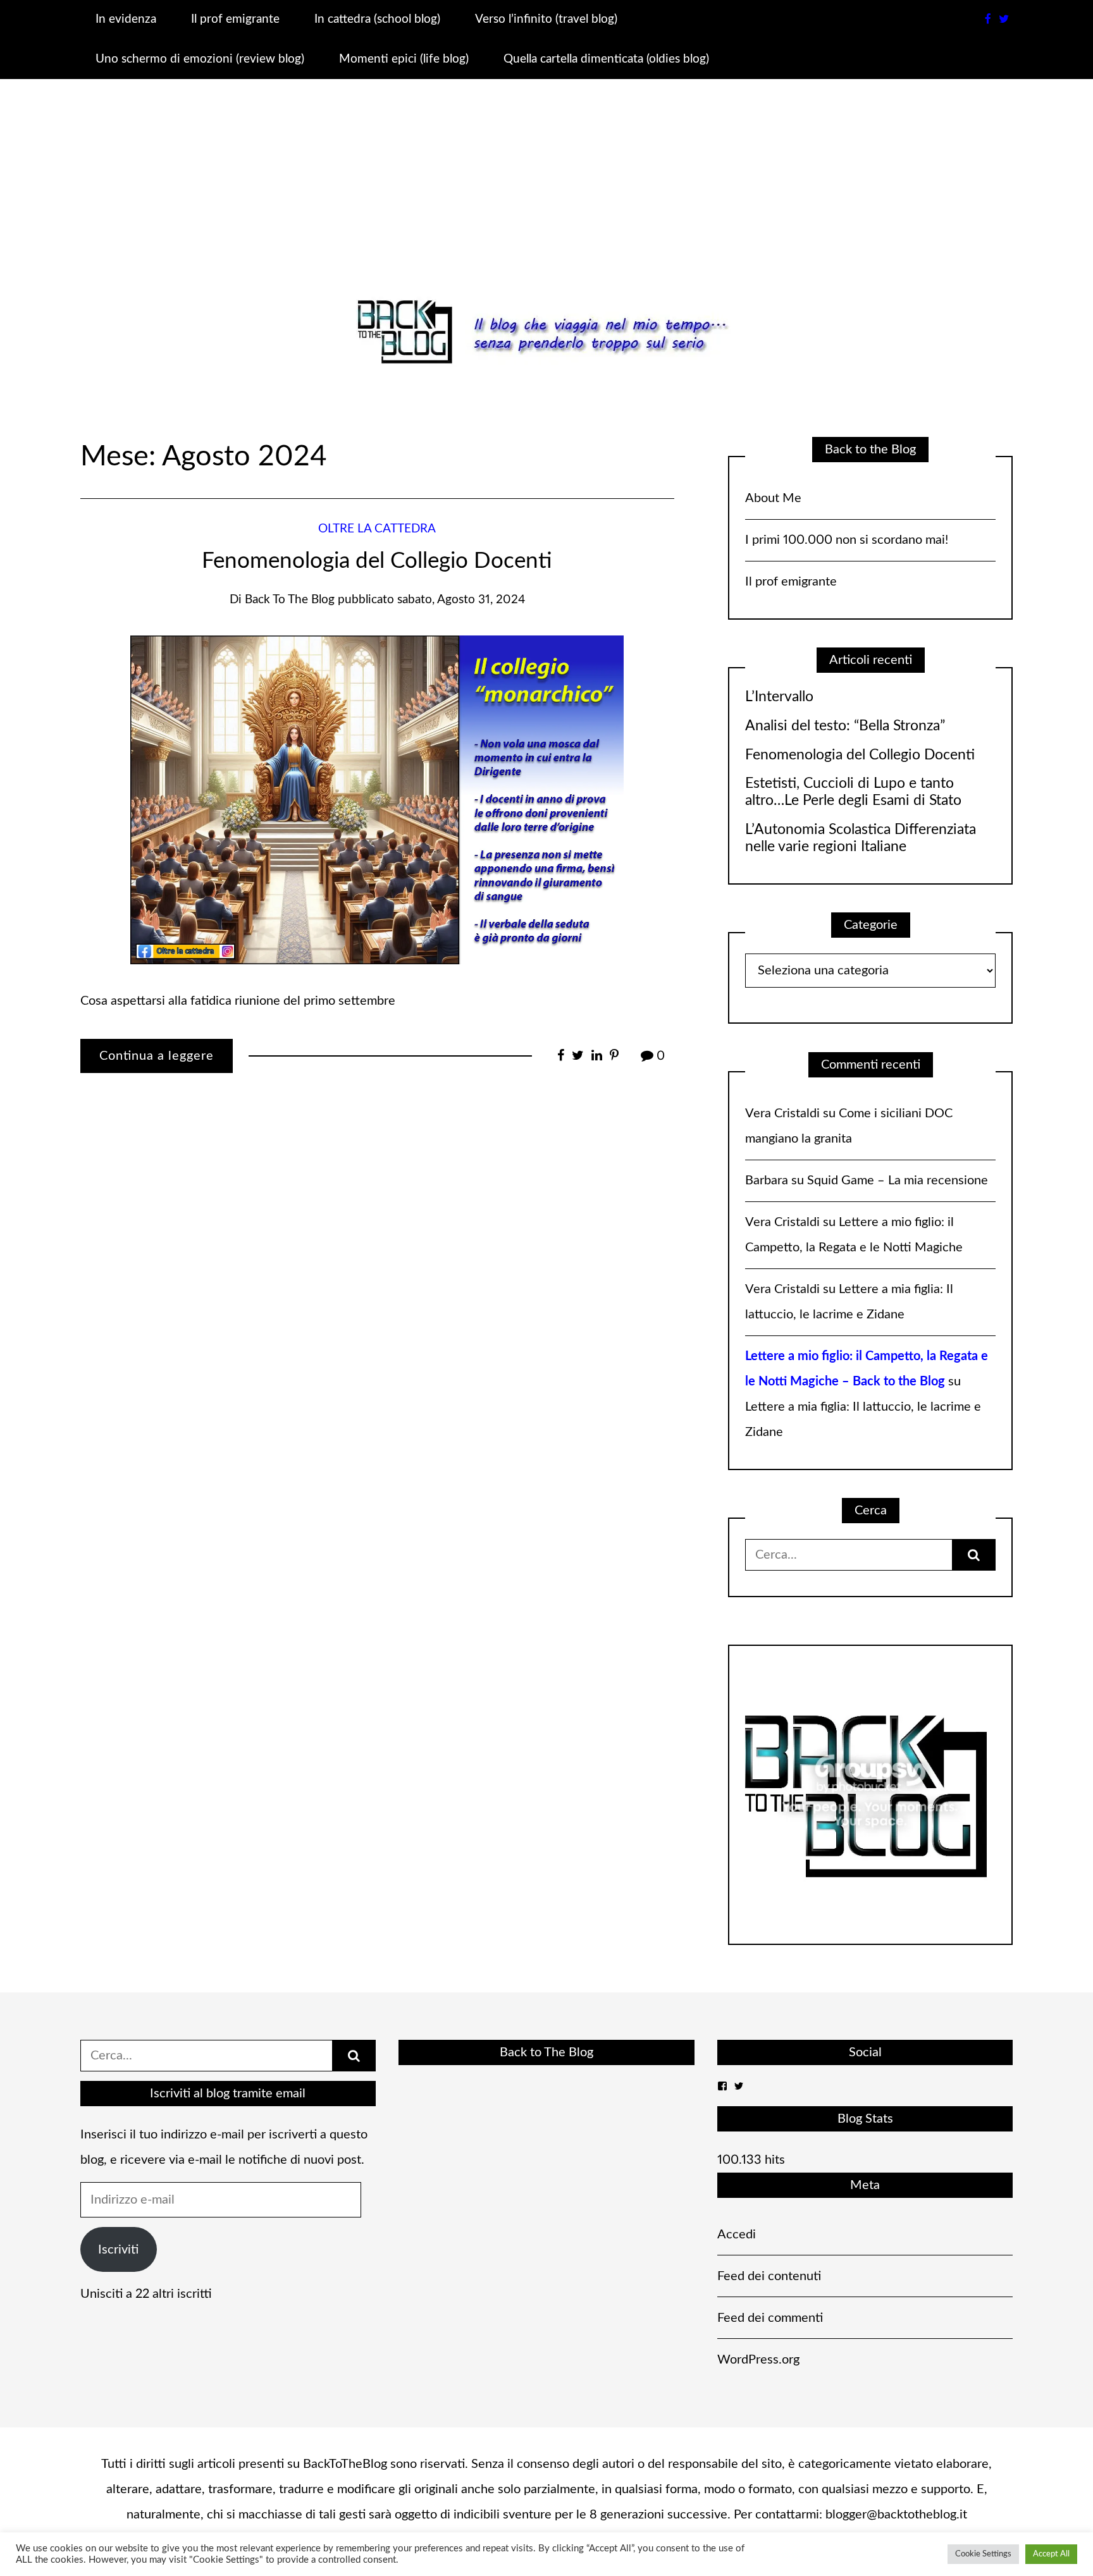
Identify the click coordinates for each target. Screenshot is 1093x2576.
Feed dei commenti (770, 2318)
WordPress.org (758, 2360)
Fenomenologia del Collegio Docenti (377, 561)
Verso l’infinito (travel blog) (546, 19)
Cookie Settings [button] (983, 2554)
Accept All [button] (1051, 2554)
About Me (773, 498)
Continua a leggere (157, 1056)
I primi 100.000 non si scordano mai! (847, 540)
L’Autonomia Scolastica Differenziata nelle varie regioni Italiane (861, 838)
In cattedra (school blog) (377, 19)
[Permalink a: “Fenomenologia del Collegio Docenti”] (377, 799)
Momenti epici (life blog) (404, 59)
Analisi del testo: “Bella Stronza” (845, 726)
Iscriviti (118, 2250)
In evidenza (126, 19)
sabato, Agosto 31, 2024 (461, 600)
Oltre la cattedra (377, 529)
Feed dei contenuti (769, 2276)
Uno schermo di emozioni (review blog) (200, 59)
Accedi (737, 2235)
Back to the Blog (290, 600)
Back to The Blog (546, 2052)
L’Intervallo (779, 697)
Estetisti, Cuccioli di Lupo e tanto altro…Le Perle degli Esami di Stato (853, 792)
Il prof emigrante (235, 19)
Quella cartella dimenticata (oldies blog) (606, 59)
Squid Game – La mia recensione (898, 1181)
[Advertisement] (546, 199)
